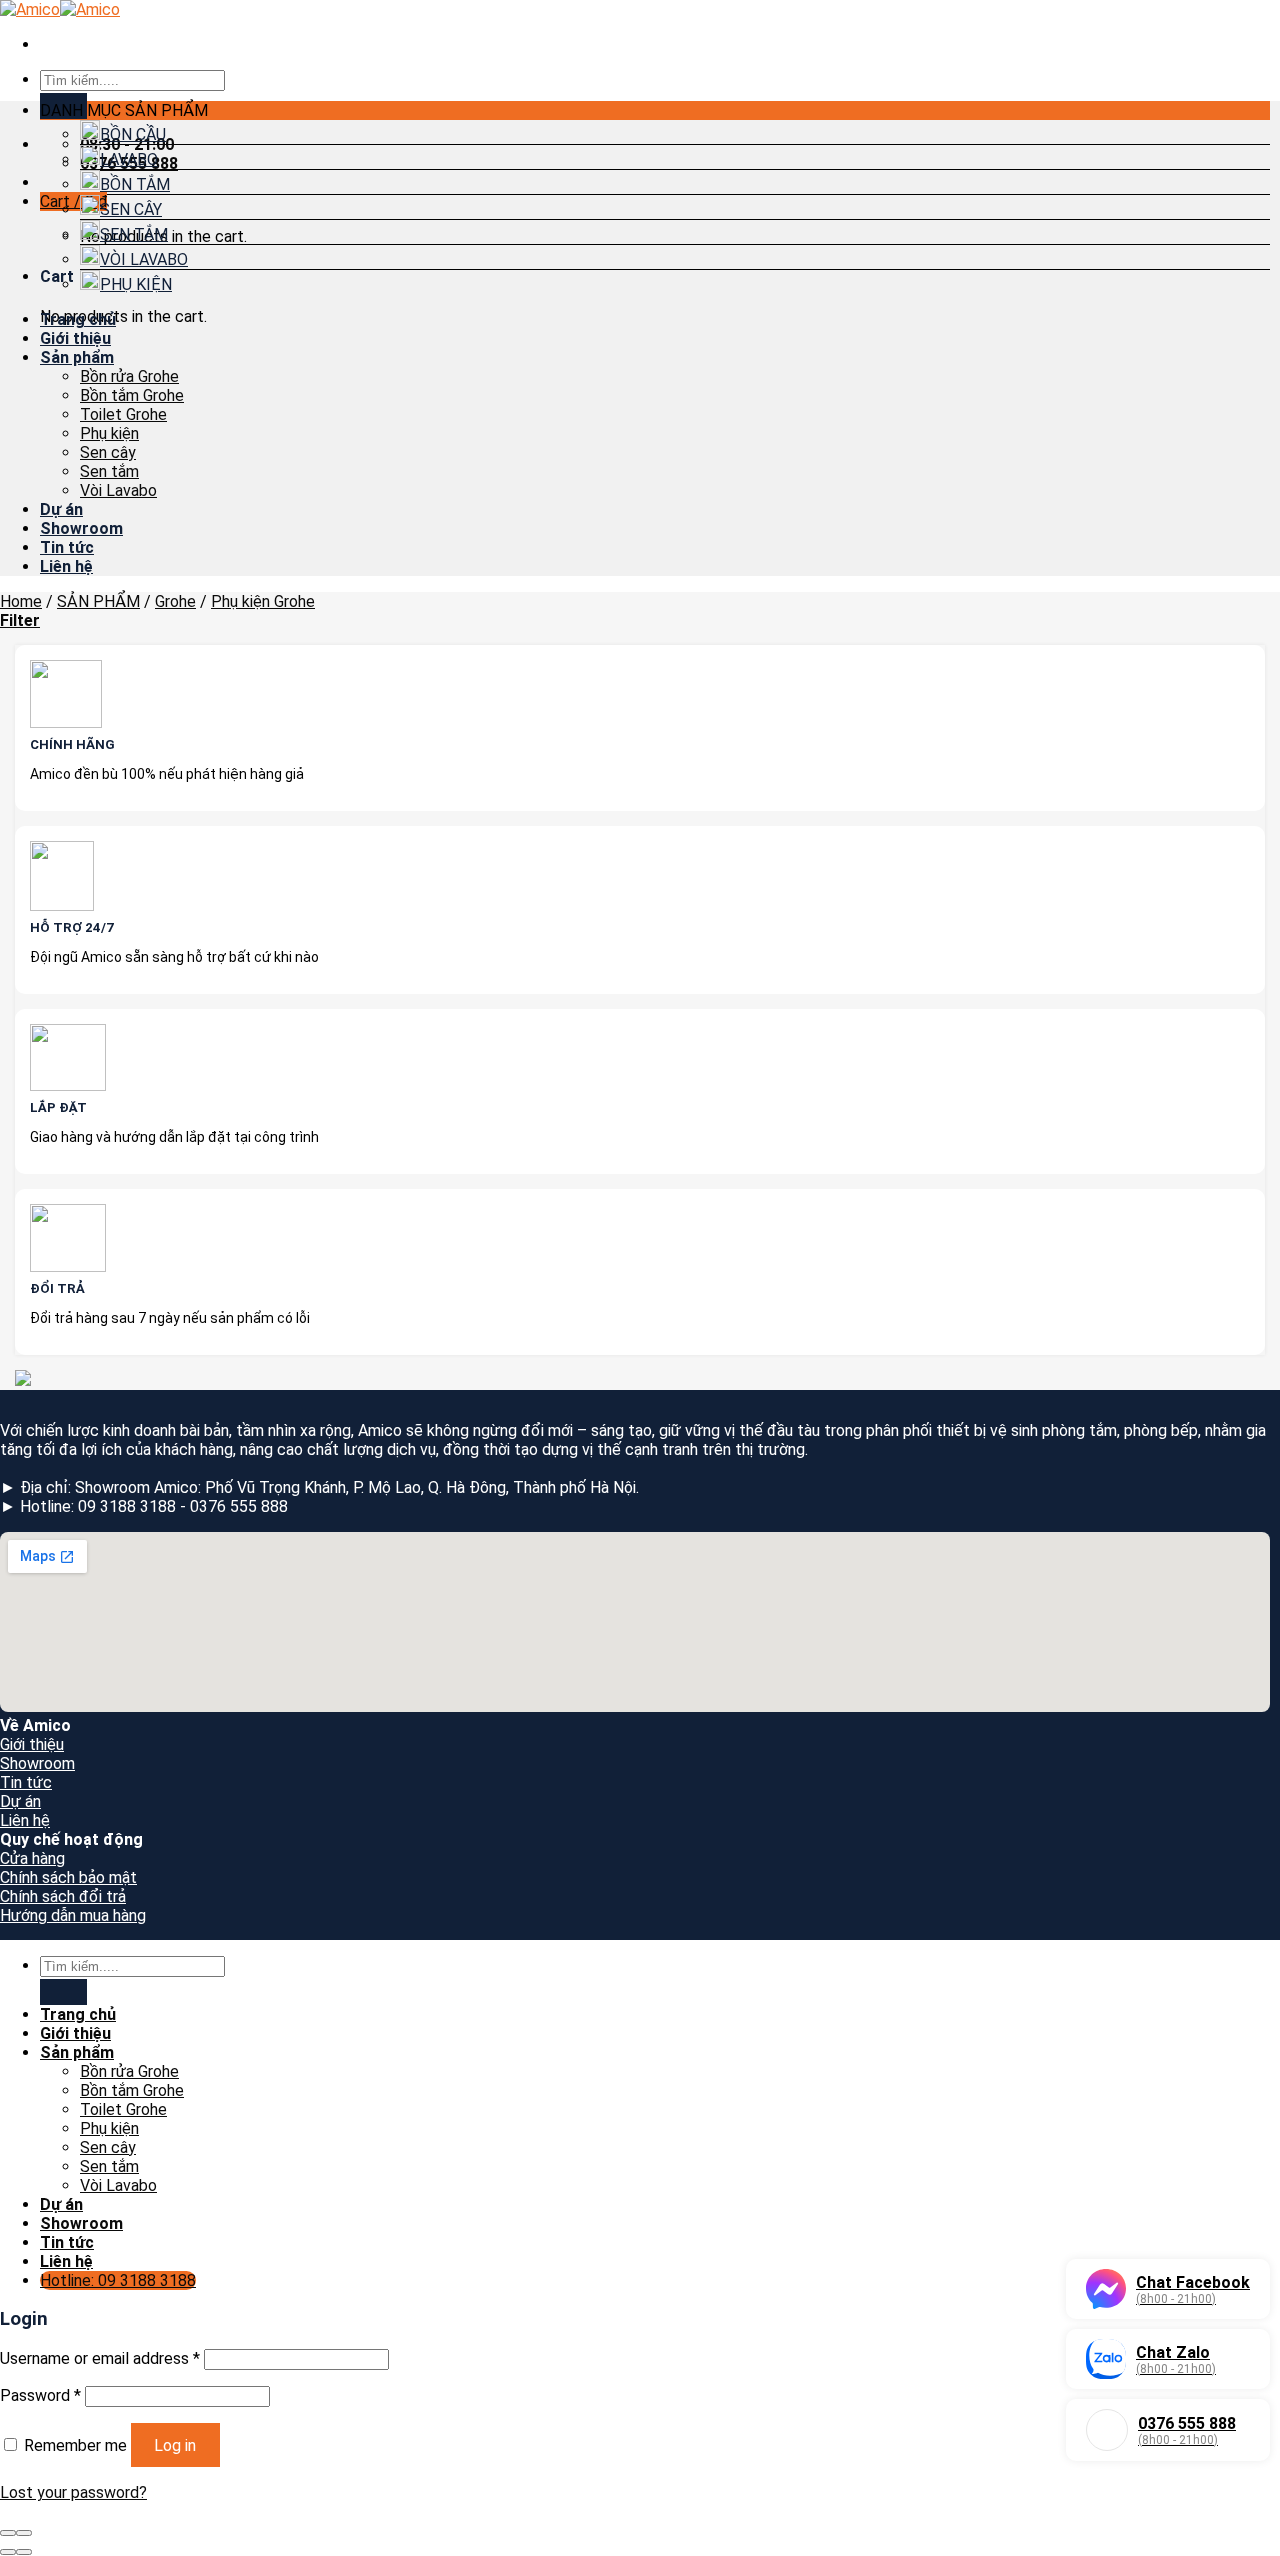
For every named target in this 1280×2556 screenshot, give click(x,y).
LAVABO (129, 159)
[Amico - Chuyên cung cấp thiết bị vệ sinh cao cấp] (60, 9)
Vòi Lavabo (118, 490)
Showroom (81, 528)
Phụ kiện (109, 433)
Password (40, 2395)
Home (21, 601)
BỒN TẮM (135, 184)
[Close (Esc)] (8, 2533)
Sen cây (108, 452)
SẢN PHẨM (98, 601)
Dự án (61, 509)
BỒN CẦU (133, 134)
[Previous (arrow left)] (8, 2552)
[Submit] (63, 1991)
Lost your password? (73, 2492)
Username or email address (100, 2358)
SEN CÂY (131, 209)
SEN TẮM (134, 234)
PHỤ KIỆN (136, 284)
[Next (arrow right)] (24, 2552)
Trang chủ (78, 319)
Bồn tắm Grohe (132, 395)
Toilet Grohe (123, 414)
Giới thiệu (75, 338)
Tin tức (67, 547)
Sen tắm (109, 471)
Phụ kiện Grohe (263, 601)
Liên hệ (66, 566)
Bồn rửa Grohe (129, 376)
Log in (175, 2445)
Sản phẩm (77, 357)
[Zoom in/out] (24, 2533)
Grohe (175, 601)
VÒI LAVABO (144, 259)
